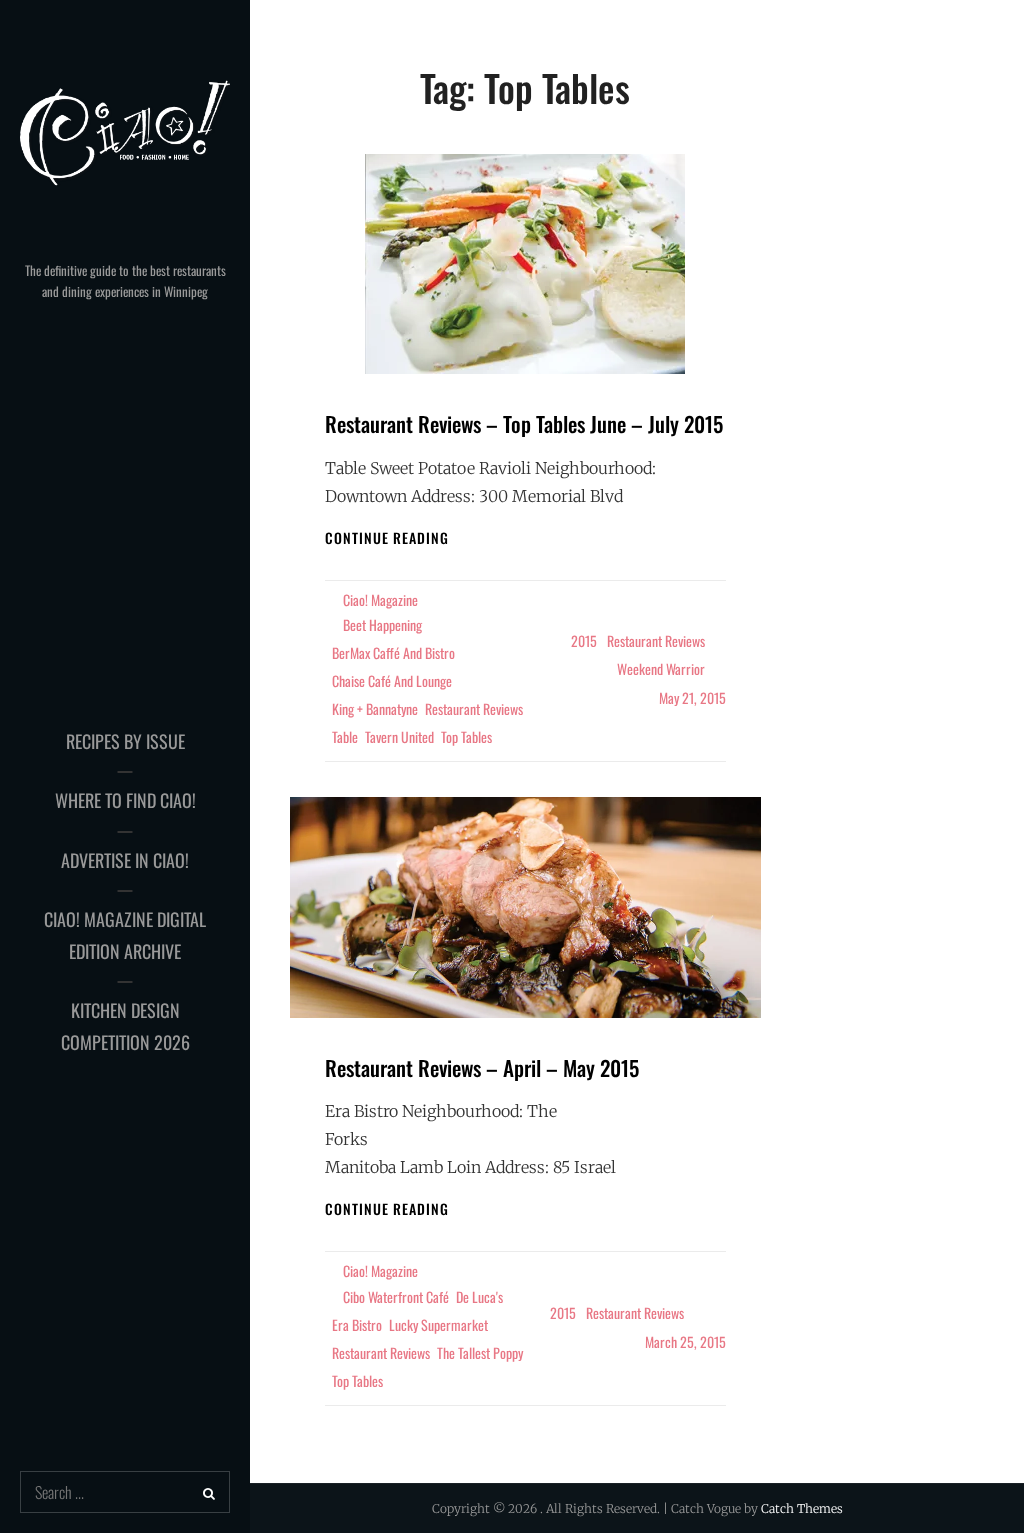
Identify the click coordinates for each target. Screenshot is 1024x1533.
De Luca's (479, 1296)
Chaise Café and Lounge (392, 680)
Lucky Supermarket (438, 1324)
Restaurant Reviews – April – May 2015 (482, 1067)
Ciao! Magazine (380, 599)
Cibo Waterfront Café (396, 1296)
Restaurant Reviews (474, 708)
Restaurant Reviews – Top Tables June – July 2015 (524, 423)
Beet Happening (382, 624)
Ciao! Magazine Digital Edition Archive (125, 935)
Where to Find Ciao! (125, 800)
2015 (584, 640)
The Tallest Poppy (480, 1352)
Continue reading (387, 537)
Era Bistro (357, 1324)
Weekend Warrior (661, 668)
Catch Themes (802, 1508)
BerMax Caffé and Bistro (393, 652)
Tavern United (399, 736)
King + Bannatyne (375, 708)
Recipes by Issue (125, 741)
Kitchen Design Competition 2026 (125, 1026)
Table (345, 736)
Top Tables (466, 736)
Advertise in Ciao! (125, 860)
